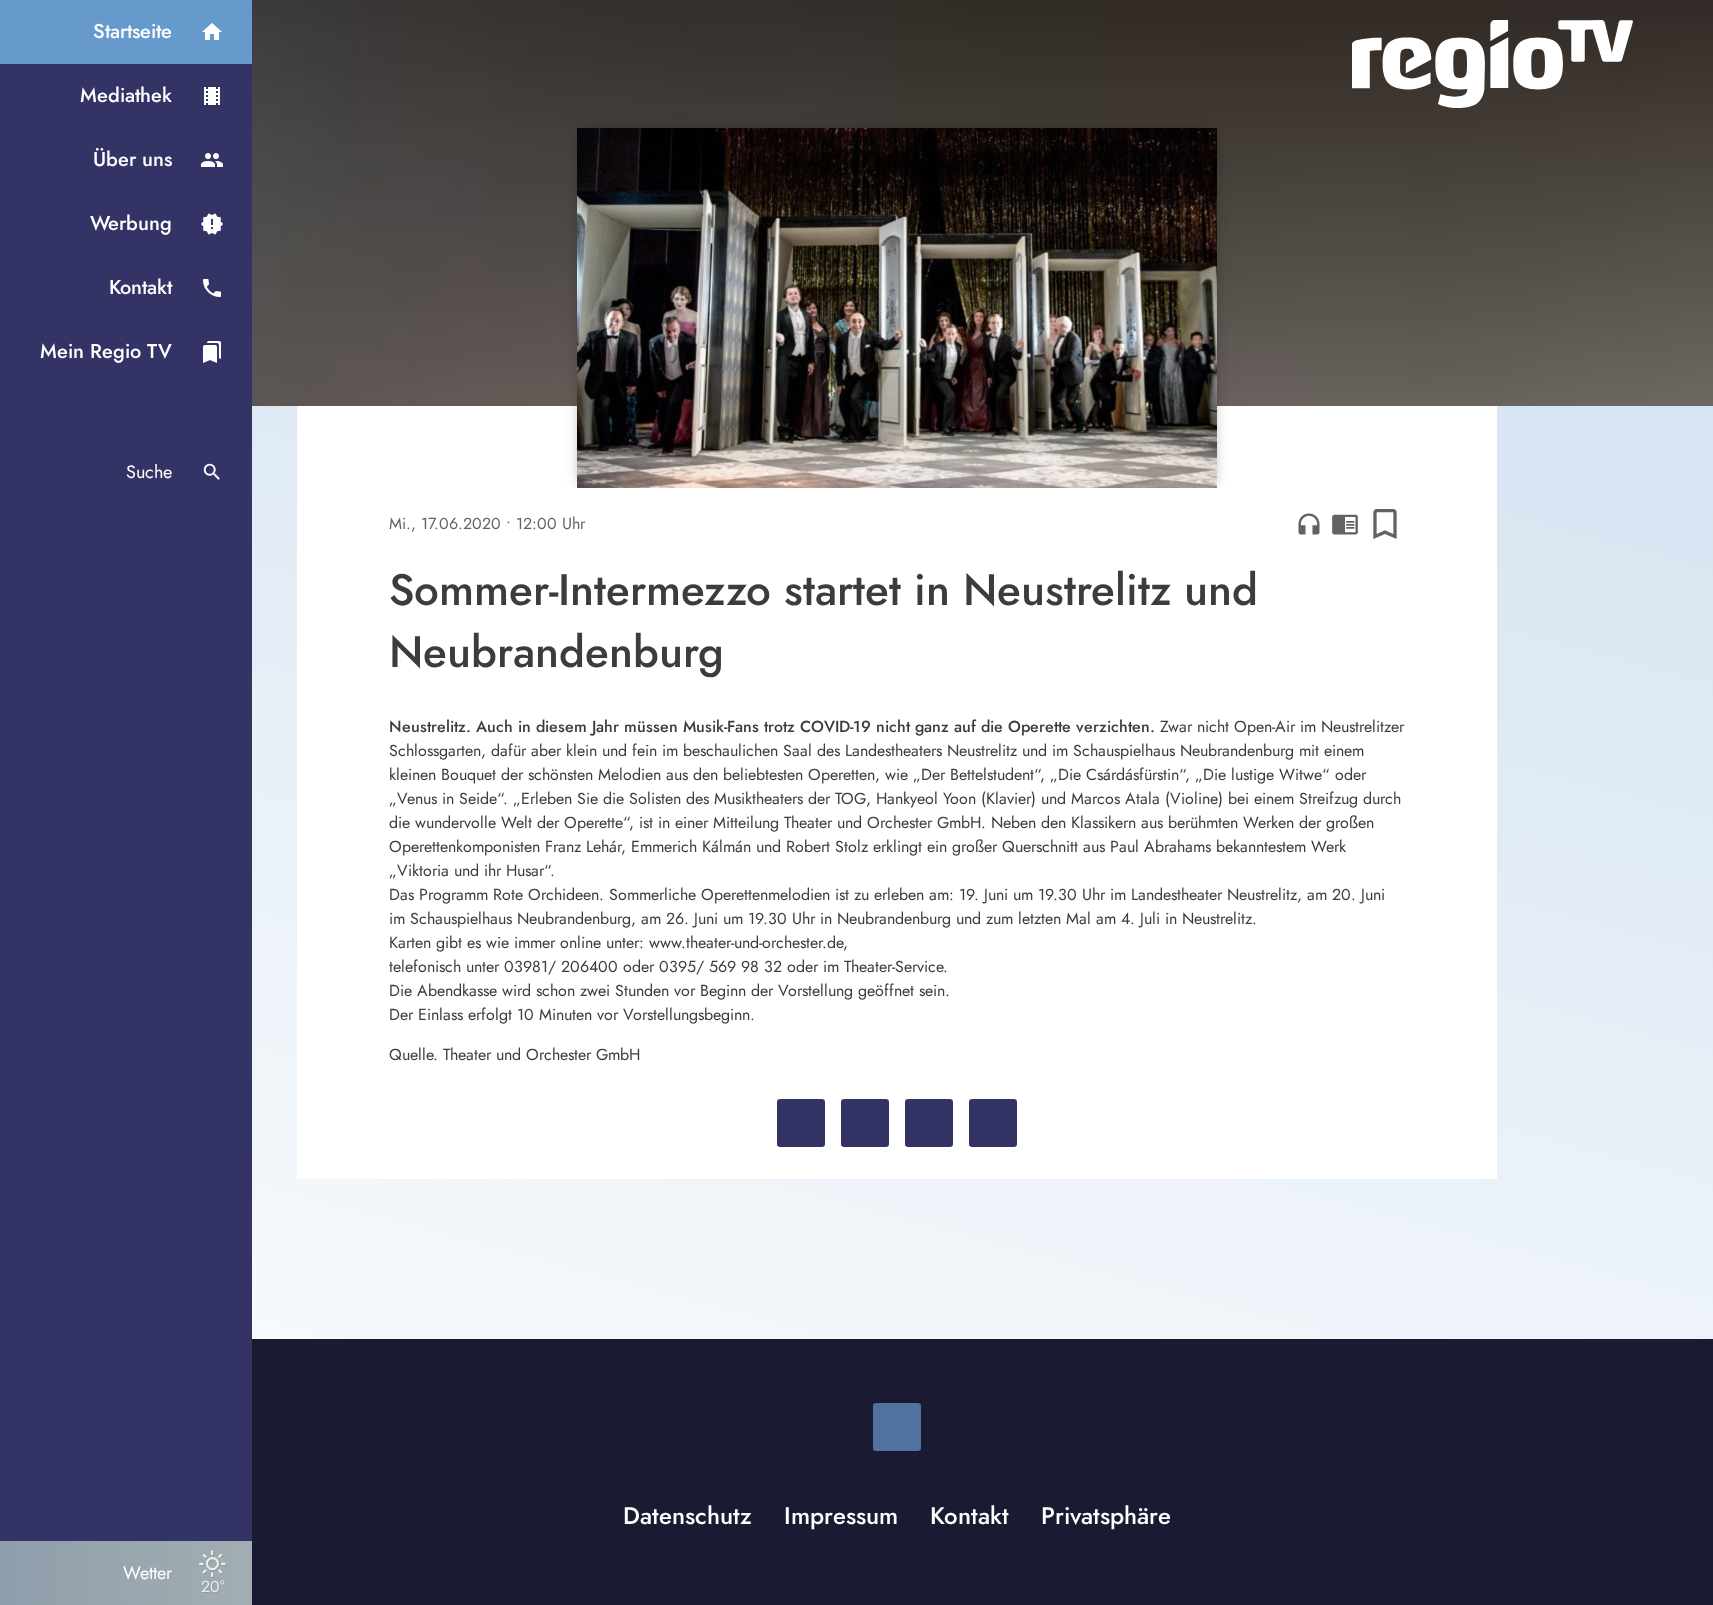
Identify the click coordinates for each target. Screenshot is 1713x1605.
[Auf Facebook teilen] (801, 1123)
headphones (1309, 524)
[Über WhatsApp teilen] (929, 1123)
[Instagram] (897, 1427)
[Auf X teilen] (865, 1123)
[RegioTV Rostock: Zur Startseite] (1492, 64)
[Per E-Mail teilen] (993, 1123)
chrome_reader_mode (1345, 524)
